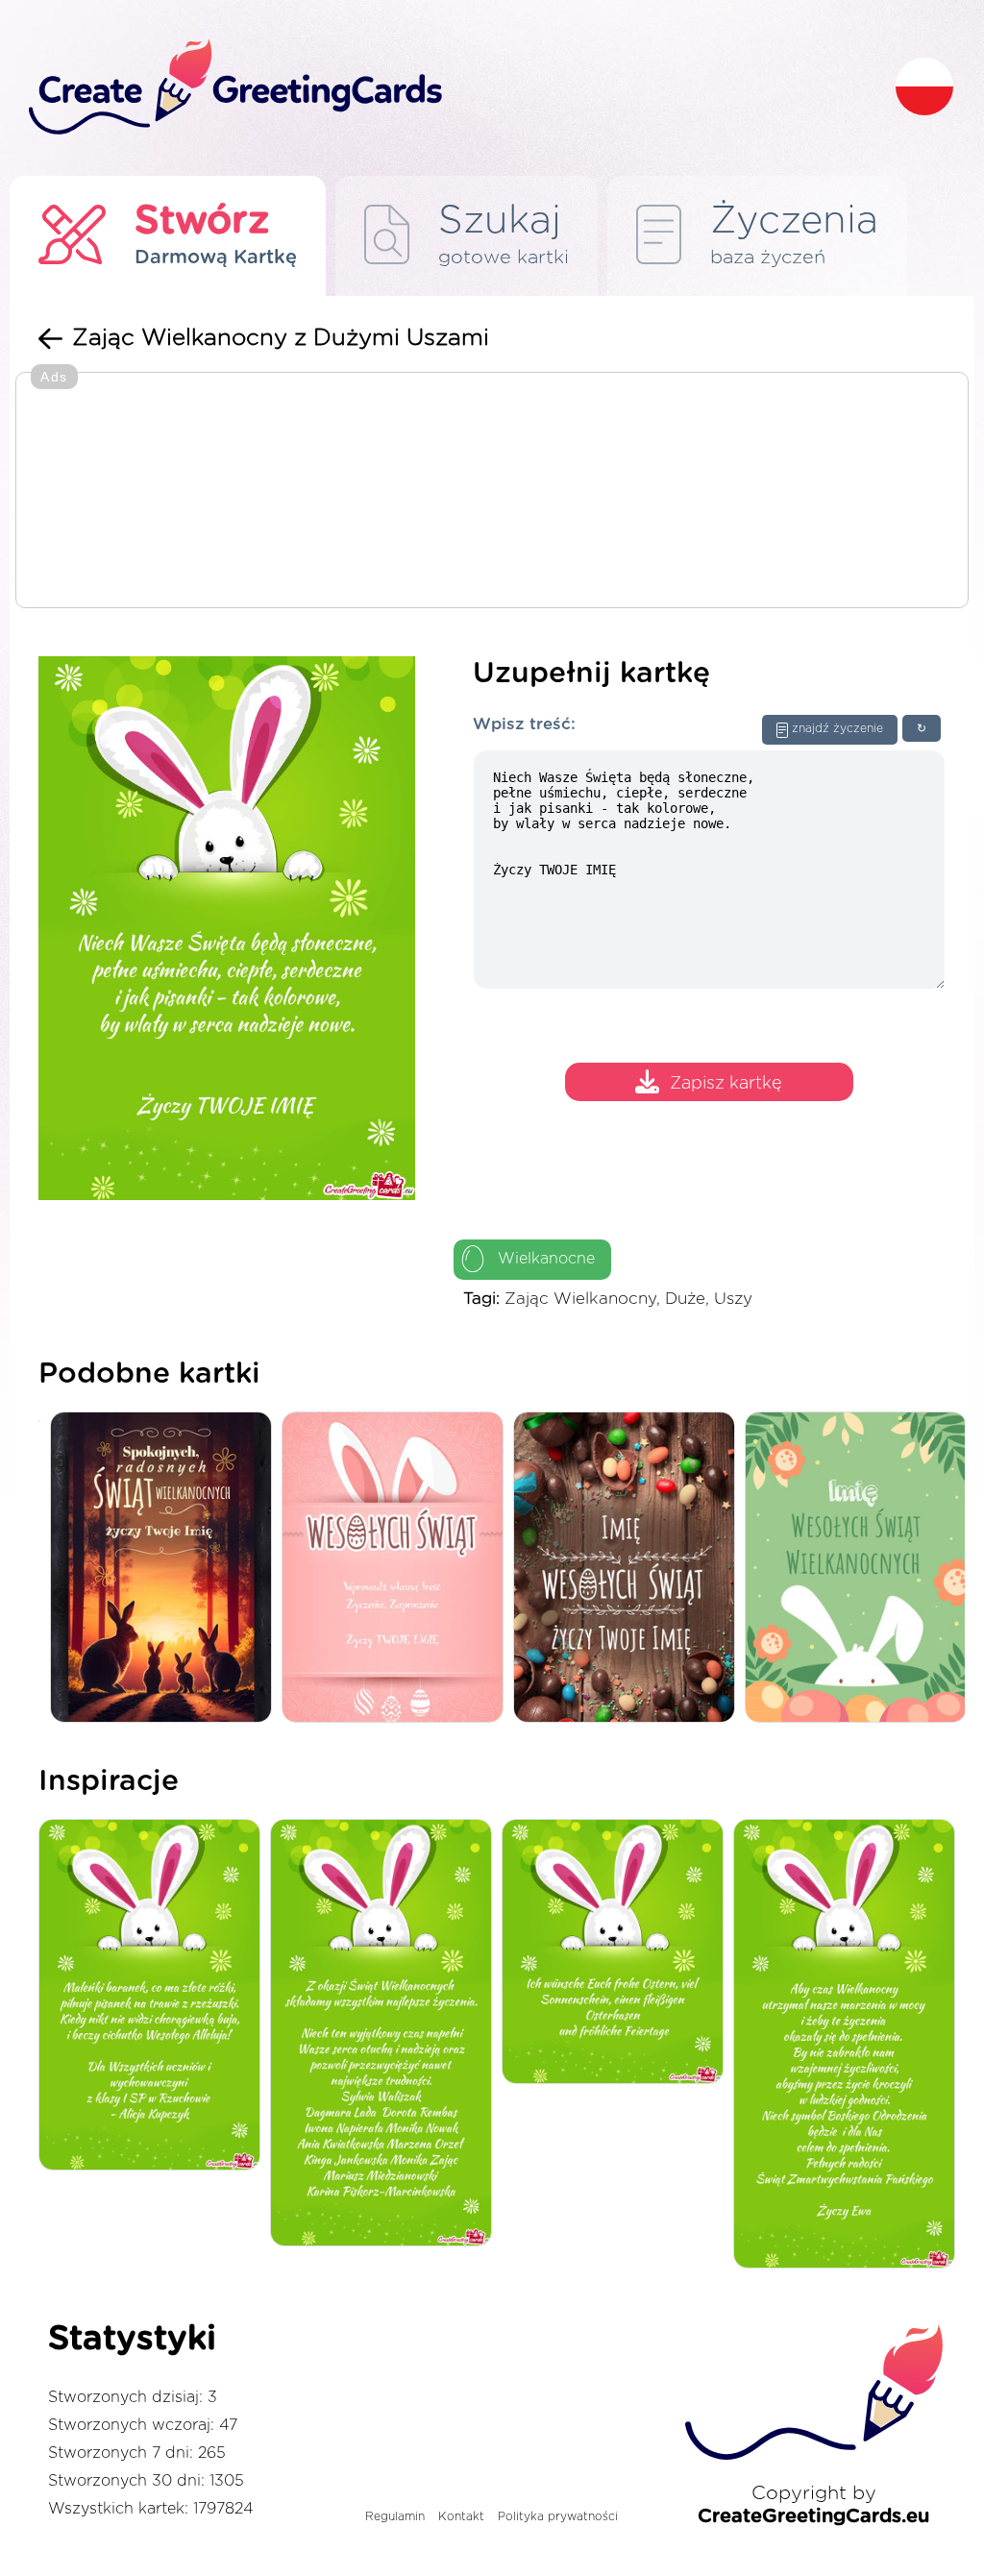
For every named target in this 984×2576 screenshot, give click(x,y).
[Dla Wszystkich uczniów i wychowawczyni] (154, 1996)
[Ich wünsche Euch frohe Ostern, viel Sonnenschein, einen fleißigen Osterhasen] (617, 1953)
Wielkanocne (546, 1259)
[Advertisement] (492, 492)
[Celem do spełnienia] (849, 2045)
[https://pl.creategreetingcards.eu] (447, 88)
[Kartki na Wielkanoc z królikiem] (166, 1569)
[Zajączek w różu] (397, 1569)
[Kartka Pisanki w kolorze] (629, 1569)
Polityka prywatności (558, 2516)
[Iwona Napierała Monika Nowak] (386, 2034)
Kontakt (461, 2516)
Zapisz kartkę (726, 1085)
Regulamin (395, 2516)
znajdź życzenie (837, 728)
